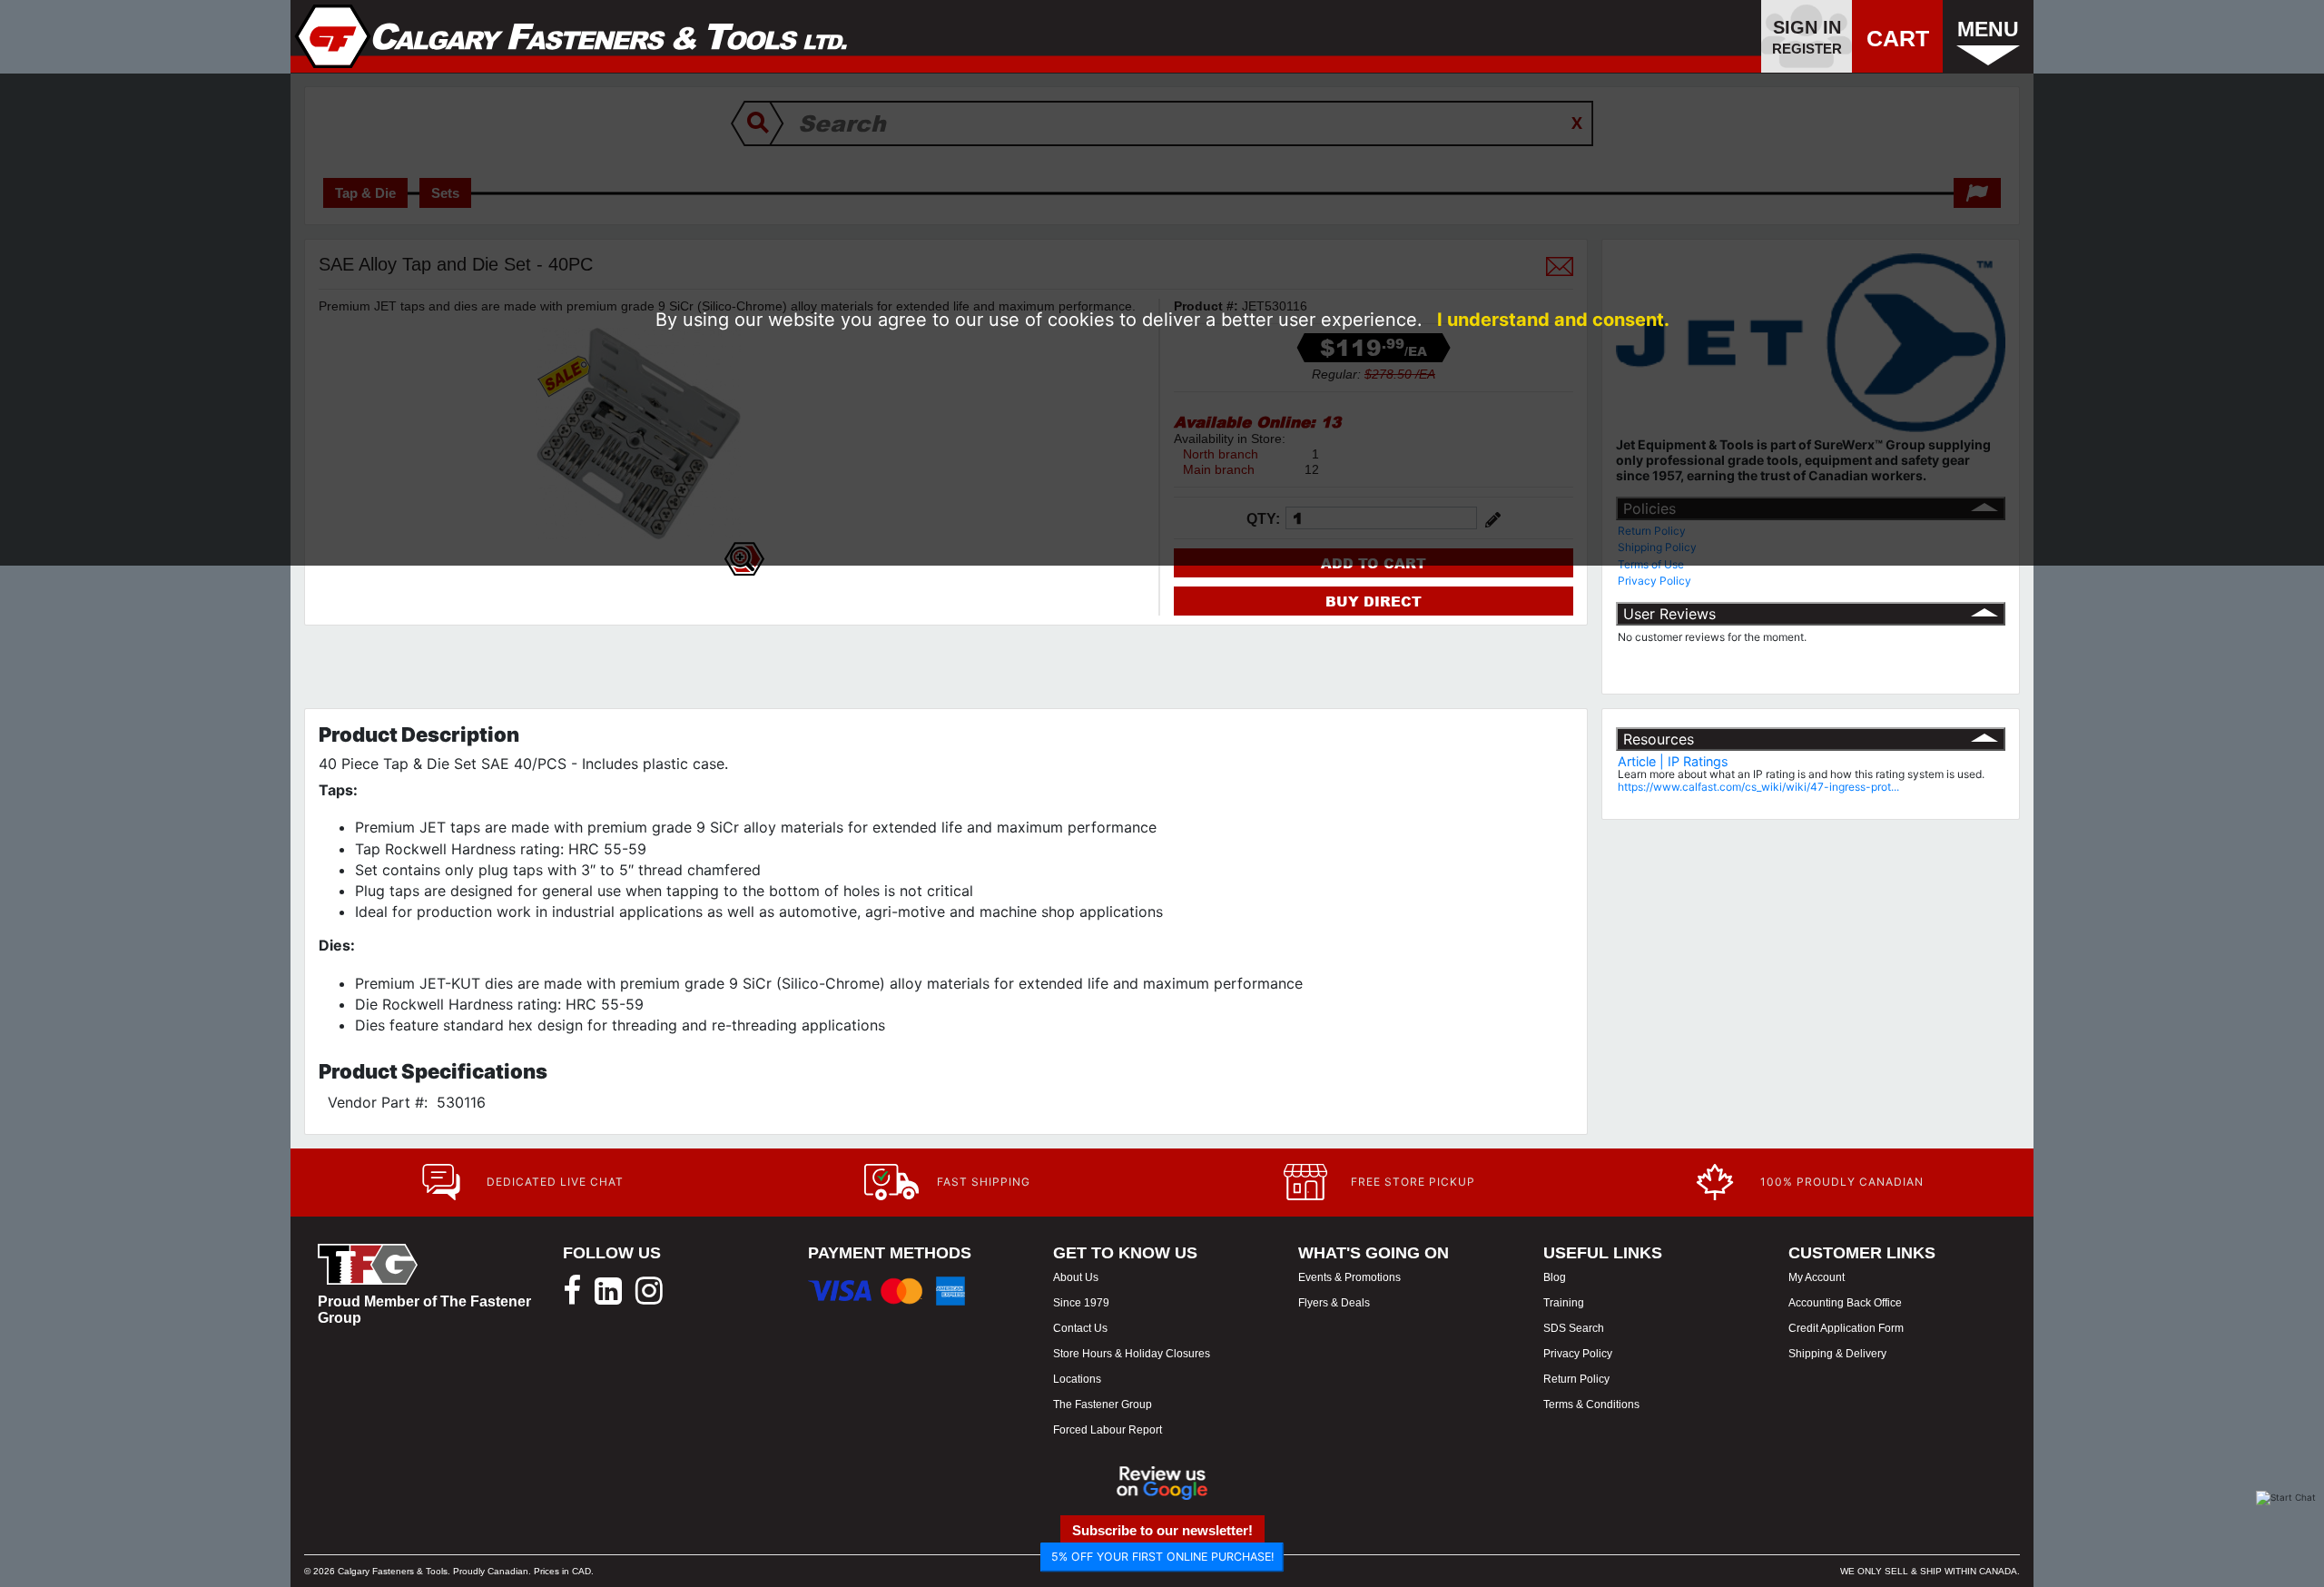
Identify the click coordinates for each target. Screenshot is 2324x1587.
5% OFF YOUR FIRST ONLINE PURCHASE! (1162, 1557)
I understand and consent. (1553, 320)
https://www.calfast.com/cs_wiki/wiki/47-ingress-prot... (1758, 787)
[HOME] (571, 36)
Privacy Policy (1654, 581)
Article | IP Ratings (1673, 761)
